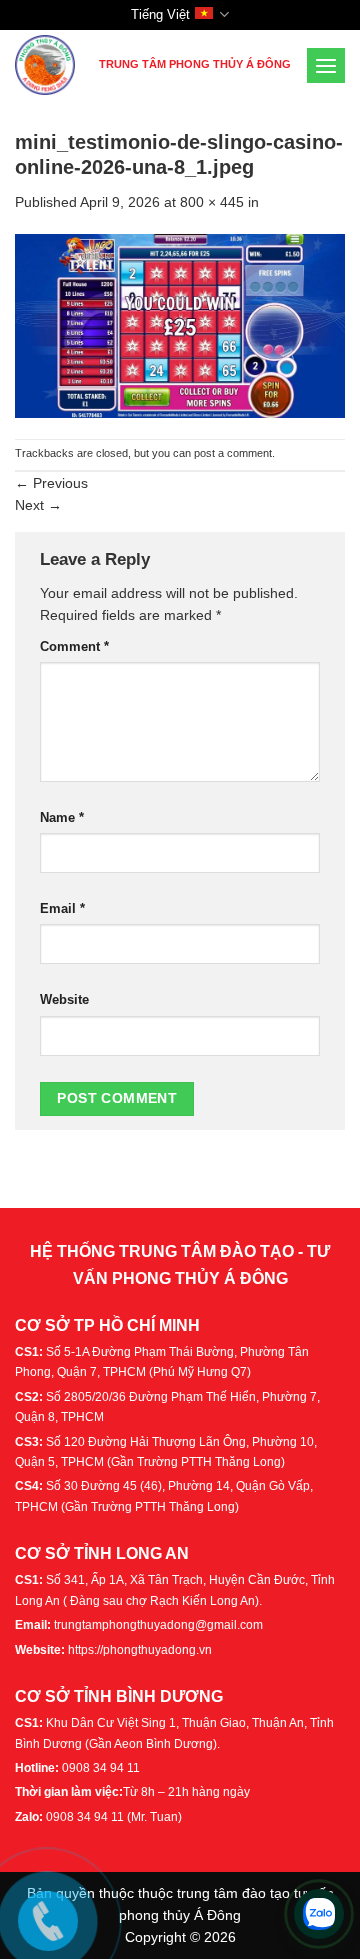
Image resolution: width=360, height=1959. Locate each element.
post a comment (233, 453)
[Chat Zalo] (319, 1914)
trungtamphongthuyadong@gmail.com (158, 1625)
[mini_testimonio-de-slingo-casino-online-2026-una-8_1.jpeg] (180, 325)
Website (64, 1000)
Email (62, 909)
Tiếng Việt (160, 14)
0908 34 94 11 (101, 1768)
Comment (74, 647)
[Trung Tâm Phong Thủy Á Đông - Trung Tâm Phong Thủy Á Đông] (49, 65)
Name (62, 818)
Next (38, 505)
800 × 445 (212, 202)
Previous (51, 483)
